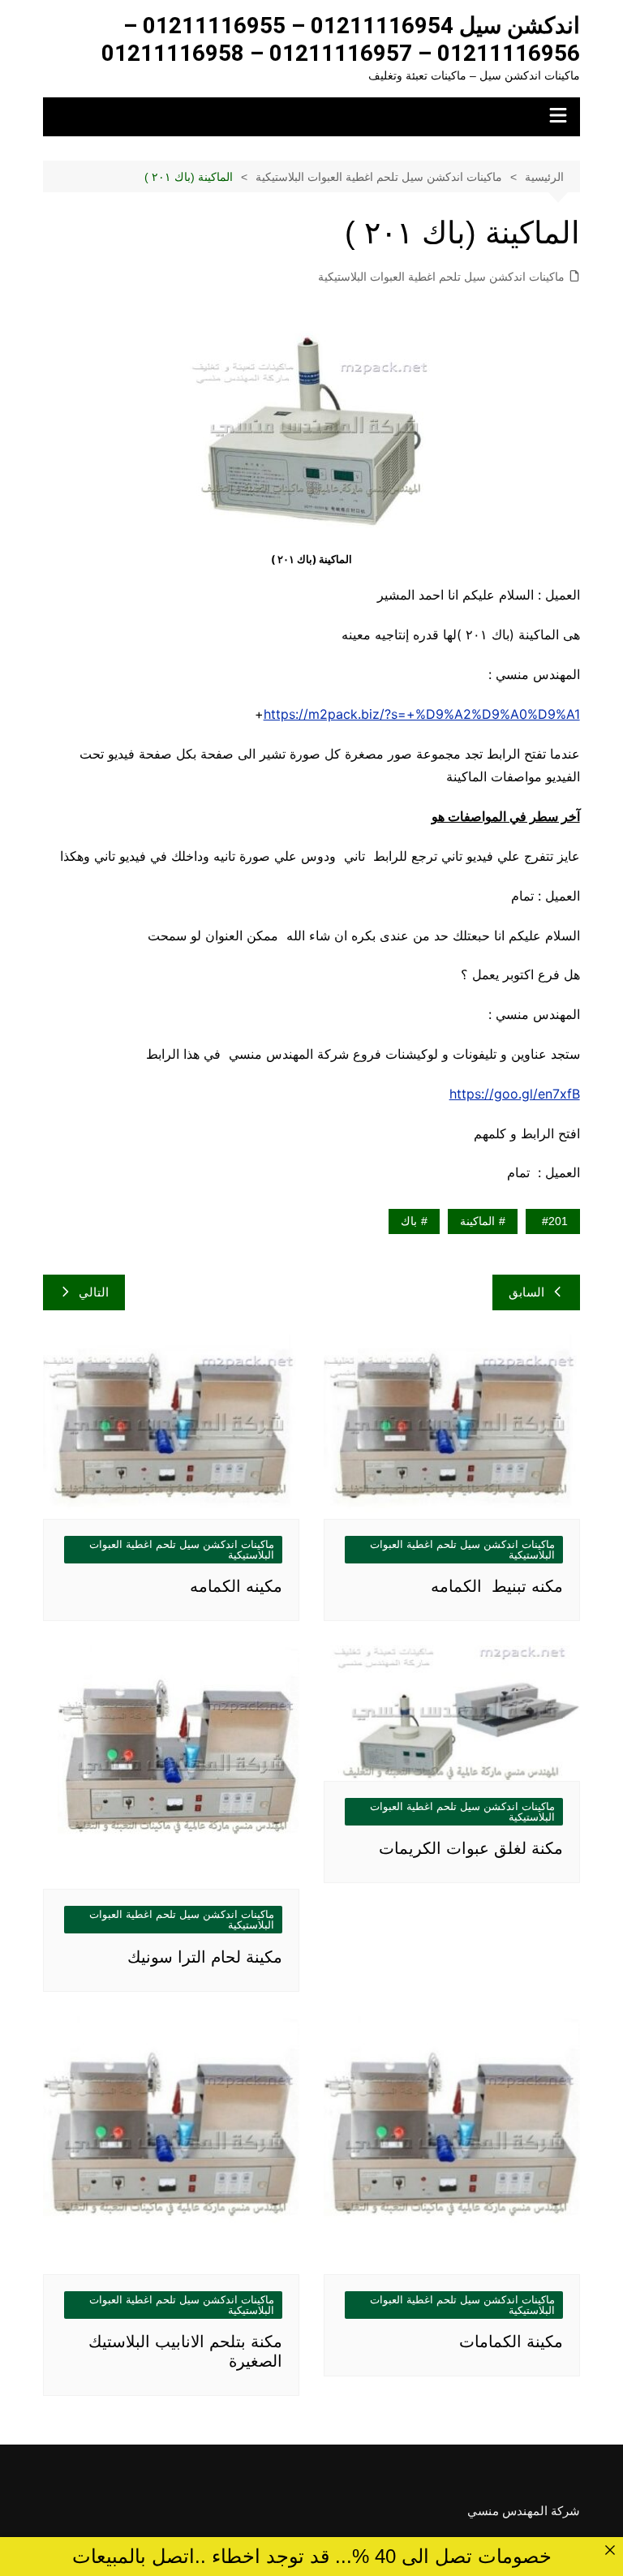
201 (558, 1221)
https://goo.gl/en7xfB (515, 1094)
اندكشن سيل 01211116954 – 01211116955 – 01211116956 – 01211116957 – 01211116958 (341, 39)
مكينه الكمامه (236, 1586)
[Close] (610, 2550)
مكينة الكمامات (511, 2342)
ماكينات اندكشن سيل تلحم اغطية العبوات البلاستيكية (441, 277)
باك (409, 1221)
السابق (526, 1292)
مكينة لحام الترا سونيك (205, 1957)
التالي (94, 1292)
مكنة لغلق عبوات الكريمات (471, 1848)
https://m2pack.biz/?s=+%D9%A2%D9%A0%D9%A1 (422, 714)
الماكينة (477, 1221)
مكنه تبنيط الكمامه (497, 1586)
